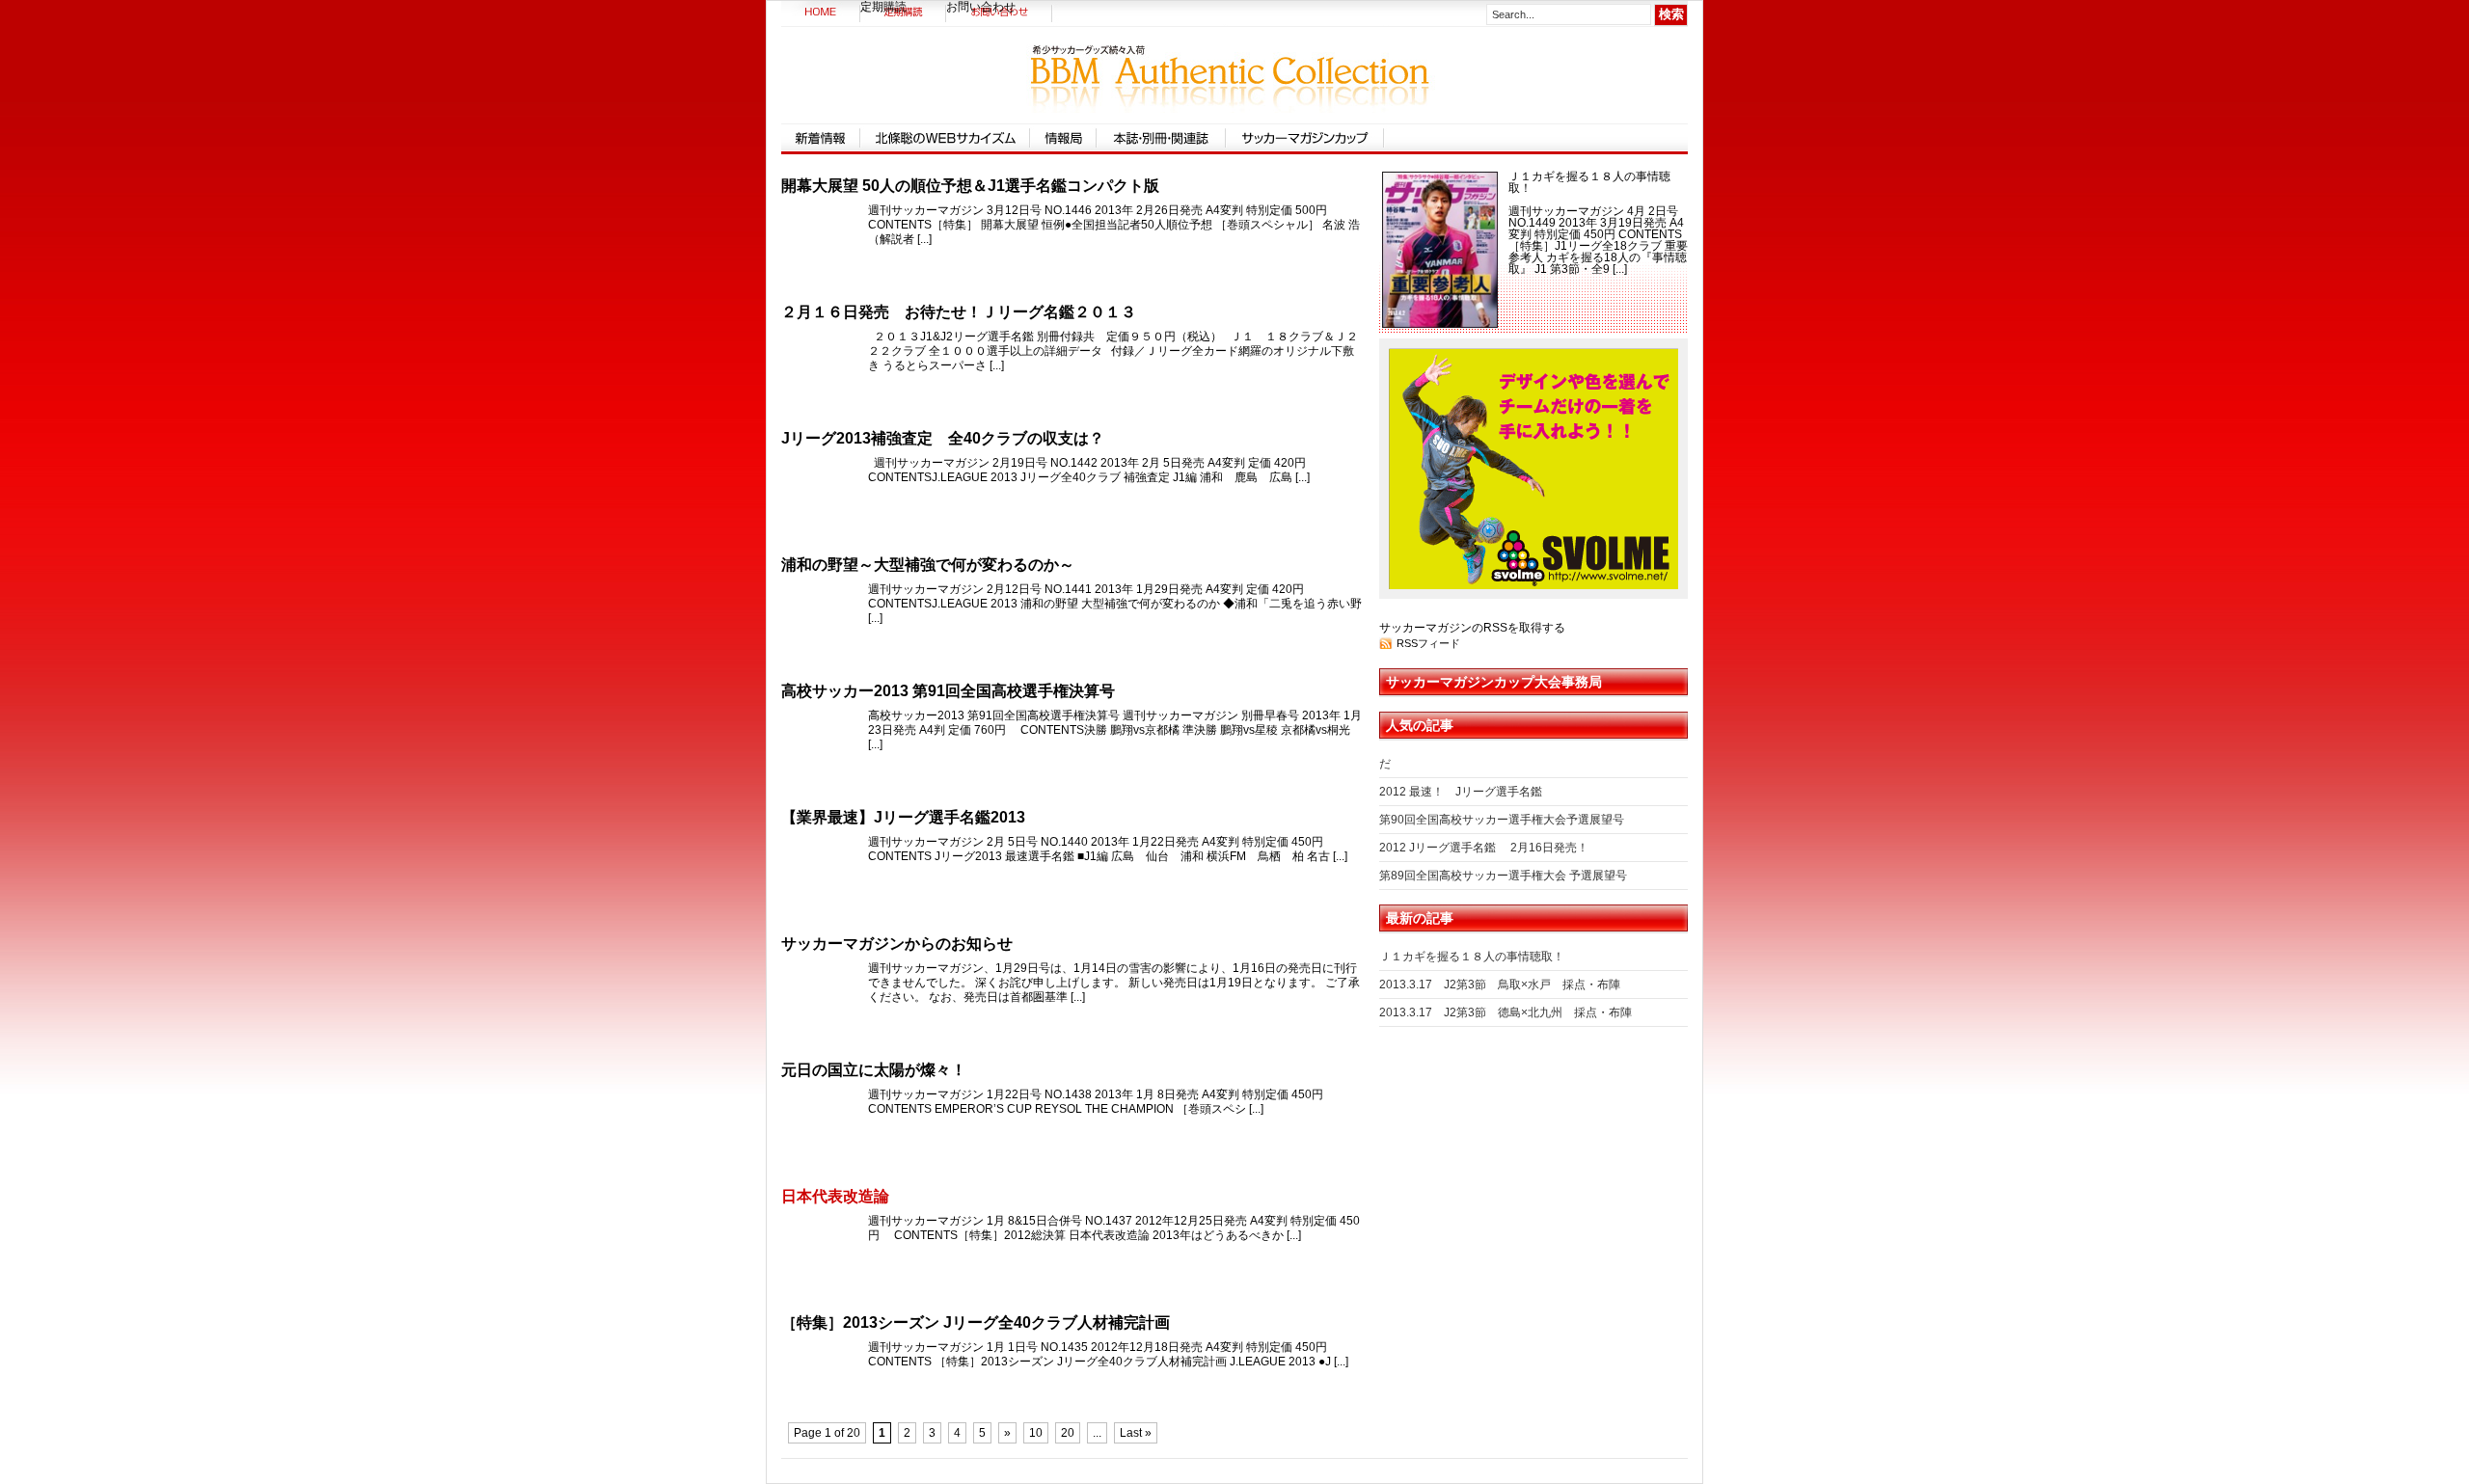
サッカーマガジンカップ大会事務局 (1494, 682)
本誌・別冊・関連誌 (1161, 137)
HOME (821, 14)
